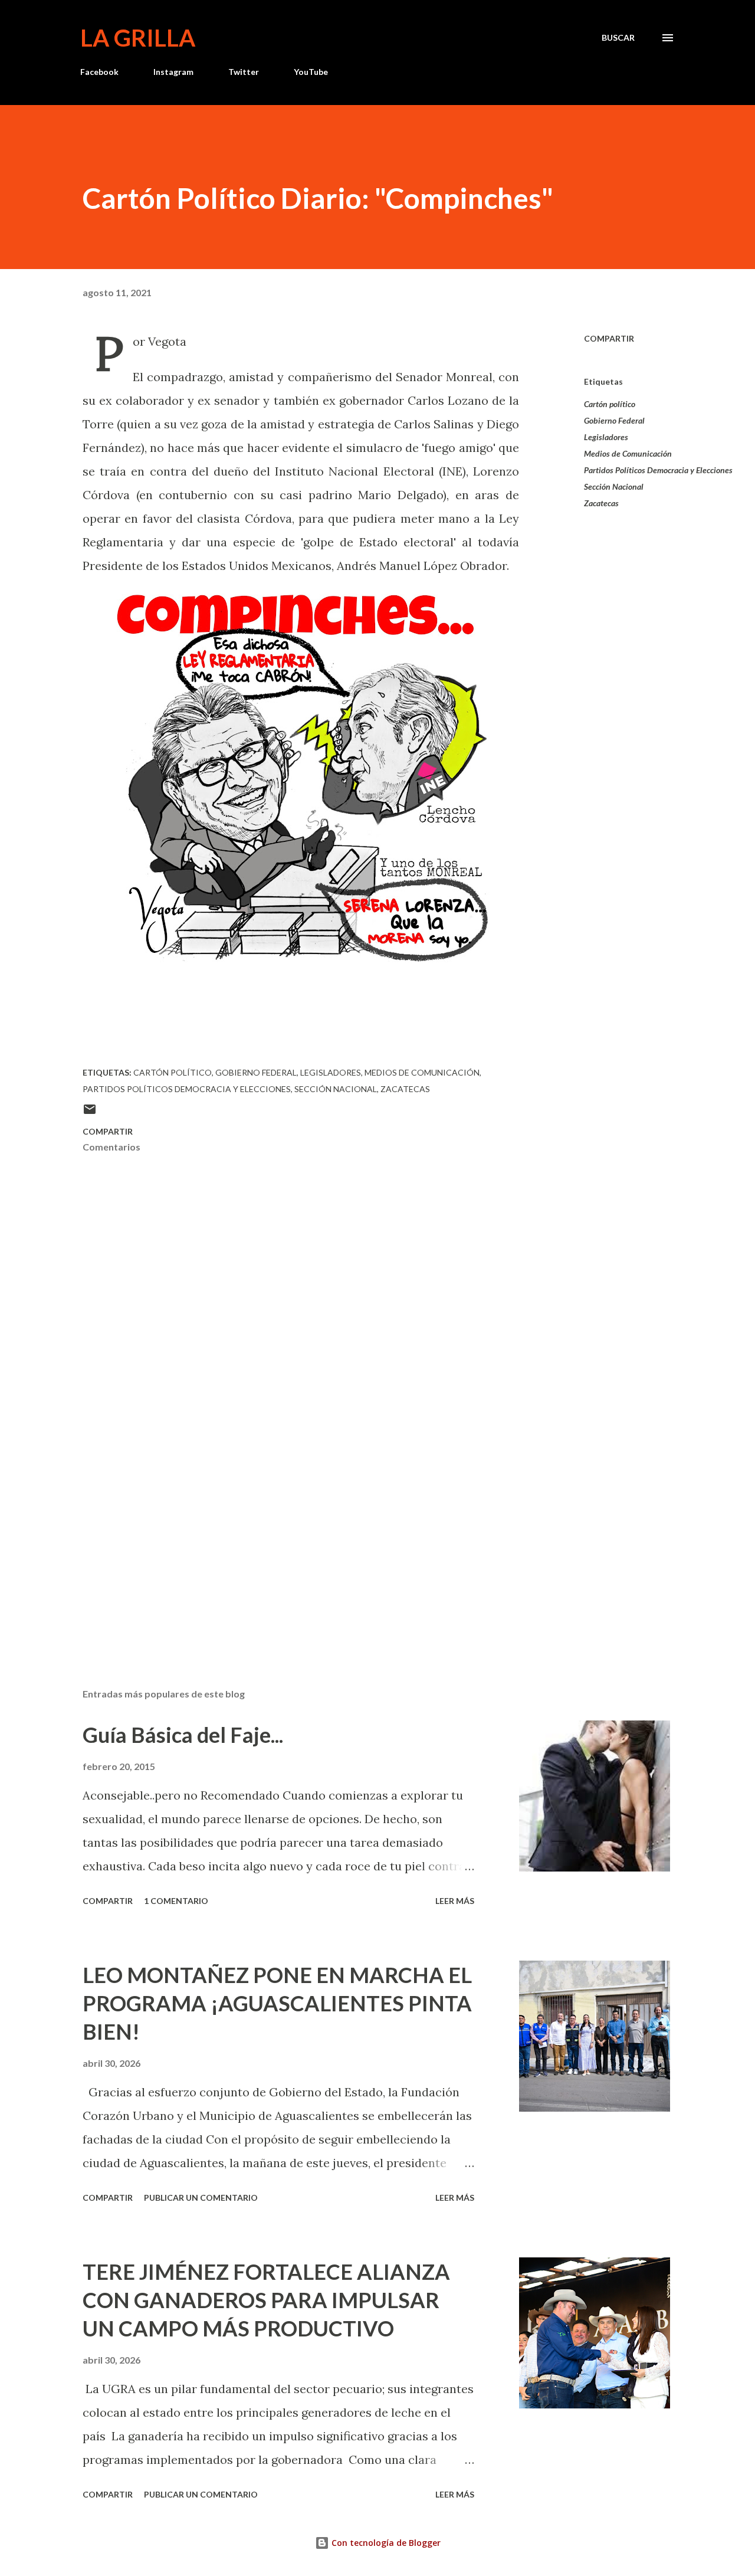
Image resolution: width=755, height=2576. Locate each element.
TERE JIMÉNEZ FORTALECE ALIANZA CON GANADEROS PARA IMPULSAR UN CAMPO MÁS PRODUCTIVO (266, 2300)
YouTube (311, 72)
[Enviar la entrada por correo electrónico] (90, 1113)
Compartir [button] (609, 338)
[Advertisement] (282, 1541)
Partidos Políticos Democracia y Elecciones (658, 470)
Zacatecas (601, 503)
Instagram (173, 72)
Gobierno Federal (614, 420)
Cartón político (610, 404)
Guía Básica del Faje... (183, 1735)
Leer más (455, 1901)
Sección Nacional (614, 486)
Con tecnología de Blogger (385, 2543)
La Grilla (138, 38)
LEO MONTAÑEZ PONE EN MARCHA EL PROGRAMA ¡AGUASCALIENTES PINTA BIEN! (277, 2003)
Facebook (99, 72)
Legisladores (606, 437)
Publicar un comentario (201, 2198)
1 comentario (176, 1901)
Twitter (244, 72)
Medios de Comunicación (628, 453)
